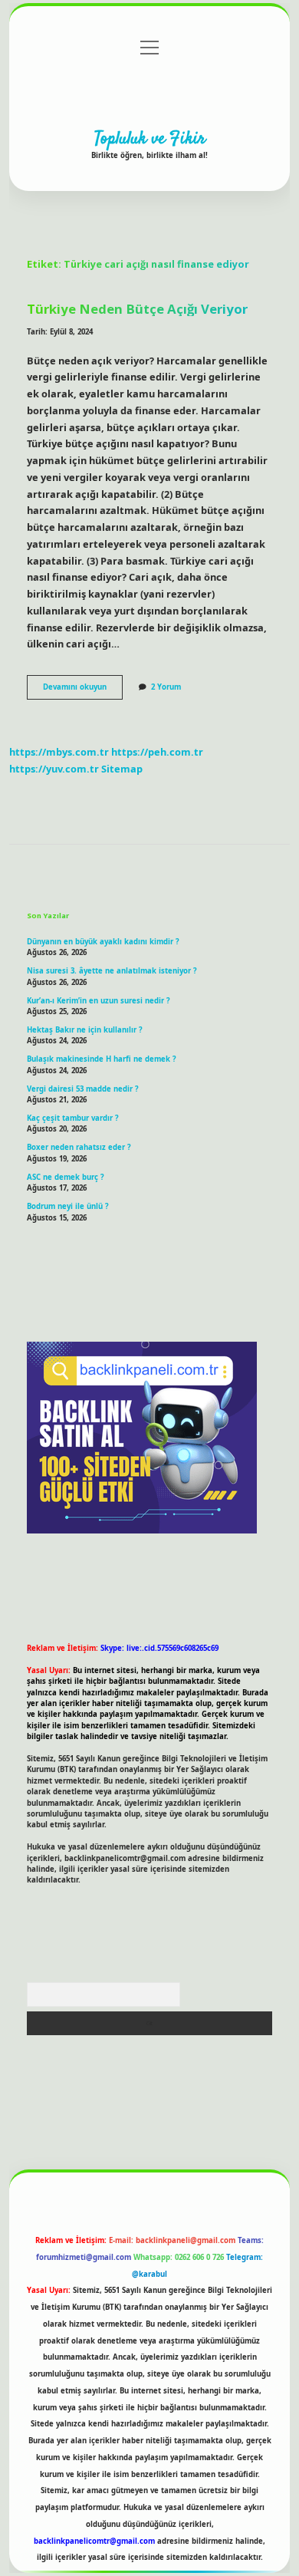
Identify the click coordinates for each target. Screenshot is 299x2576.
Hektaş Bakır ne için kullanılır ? (85, 1030)
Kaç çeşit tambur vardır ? (73, 1118)
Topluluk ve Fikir (150, 139)
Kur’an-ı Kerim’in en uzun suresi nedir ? (99, 1001)
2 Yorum (166, 687)
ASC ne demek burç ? (66, 1177)
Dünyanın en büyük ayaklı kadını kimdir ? (103, 942)
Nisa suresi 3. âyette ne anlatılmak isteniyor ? (112, 971)
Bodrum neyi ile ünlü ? (68, 1206)
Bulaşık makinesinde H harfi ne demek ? (102, 1059)
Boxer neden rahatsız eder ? (79, 1147)
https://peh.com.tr (157, 752)
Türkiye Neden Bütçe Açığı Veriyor (137, 309)
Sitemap (122, 769)
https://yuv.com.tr (54, 769)
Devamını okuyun (83, 690)
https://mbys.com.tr (59, 752)
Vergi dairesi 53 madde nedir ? (83, 1089)
